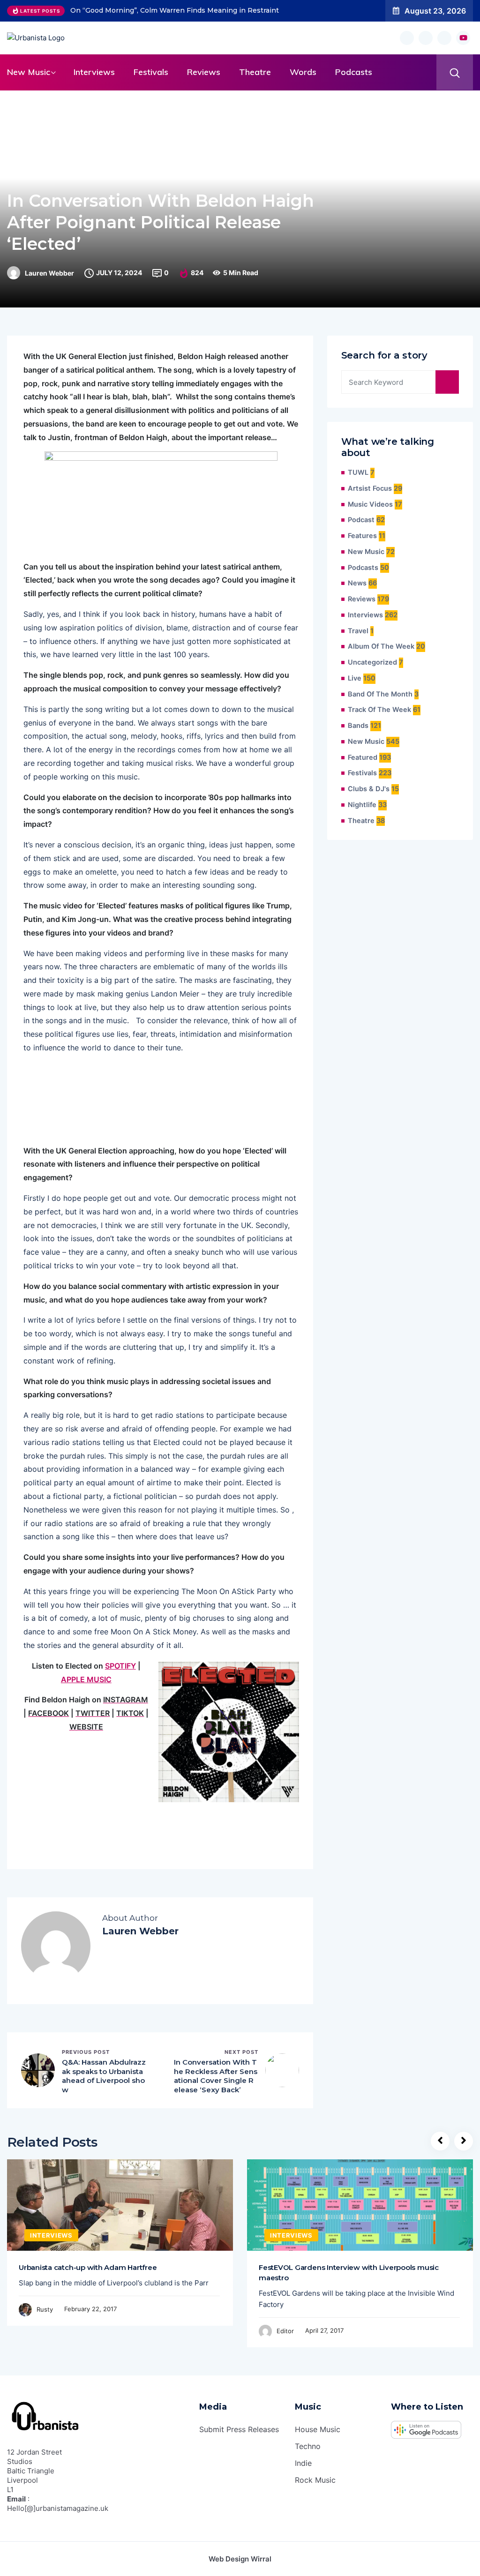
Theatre (255, 72)
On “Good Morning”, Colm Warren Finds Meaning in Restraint (175, 10)
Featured (363, 757)
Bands (358, 726)
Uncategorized (372, 662)
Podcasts (354, 72)
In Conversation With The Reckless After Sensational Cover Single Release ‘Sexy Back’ (216, 2076)
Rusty (45, 2309)
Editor (285, 2331)
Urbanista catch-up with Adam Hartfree (88, 2267)
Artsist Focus (370, 488)
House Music (318, 2429)
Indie (303, 2463)
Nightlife (362, 805)
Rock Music (315, 2480)
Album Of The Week (381, 646)
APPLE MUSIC (86, 1679)
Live (355, 678)
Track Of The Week (379, 710)
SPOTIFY (120, 1666)
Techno (308, 2446)
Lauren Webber (49, 273)
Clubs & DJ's (369, 789)
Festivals (151, 72)
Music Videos (370, 504)
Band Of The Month (380, 694)
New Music (29, 72)
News (357, 583)
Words (303, 72)
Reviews (204, 72)
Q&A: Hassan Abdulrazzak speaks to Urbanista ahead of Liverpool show (104, 2076)
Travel (358, 631)
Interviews (94, 72)
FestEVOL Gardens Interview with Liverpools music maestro (349, 2273)
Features (362, 536)
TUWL (358, 472)
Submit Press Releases (239, 2429)
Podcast (361, 520)
